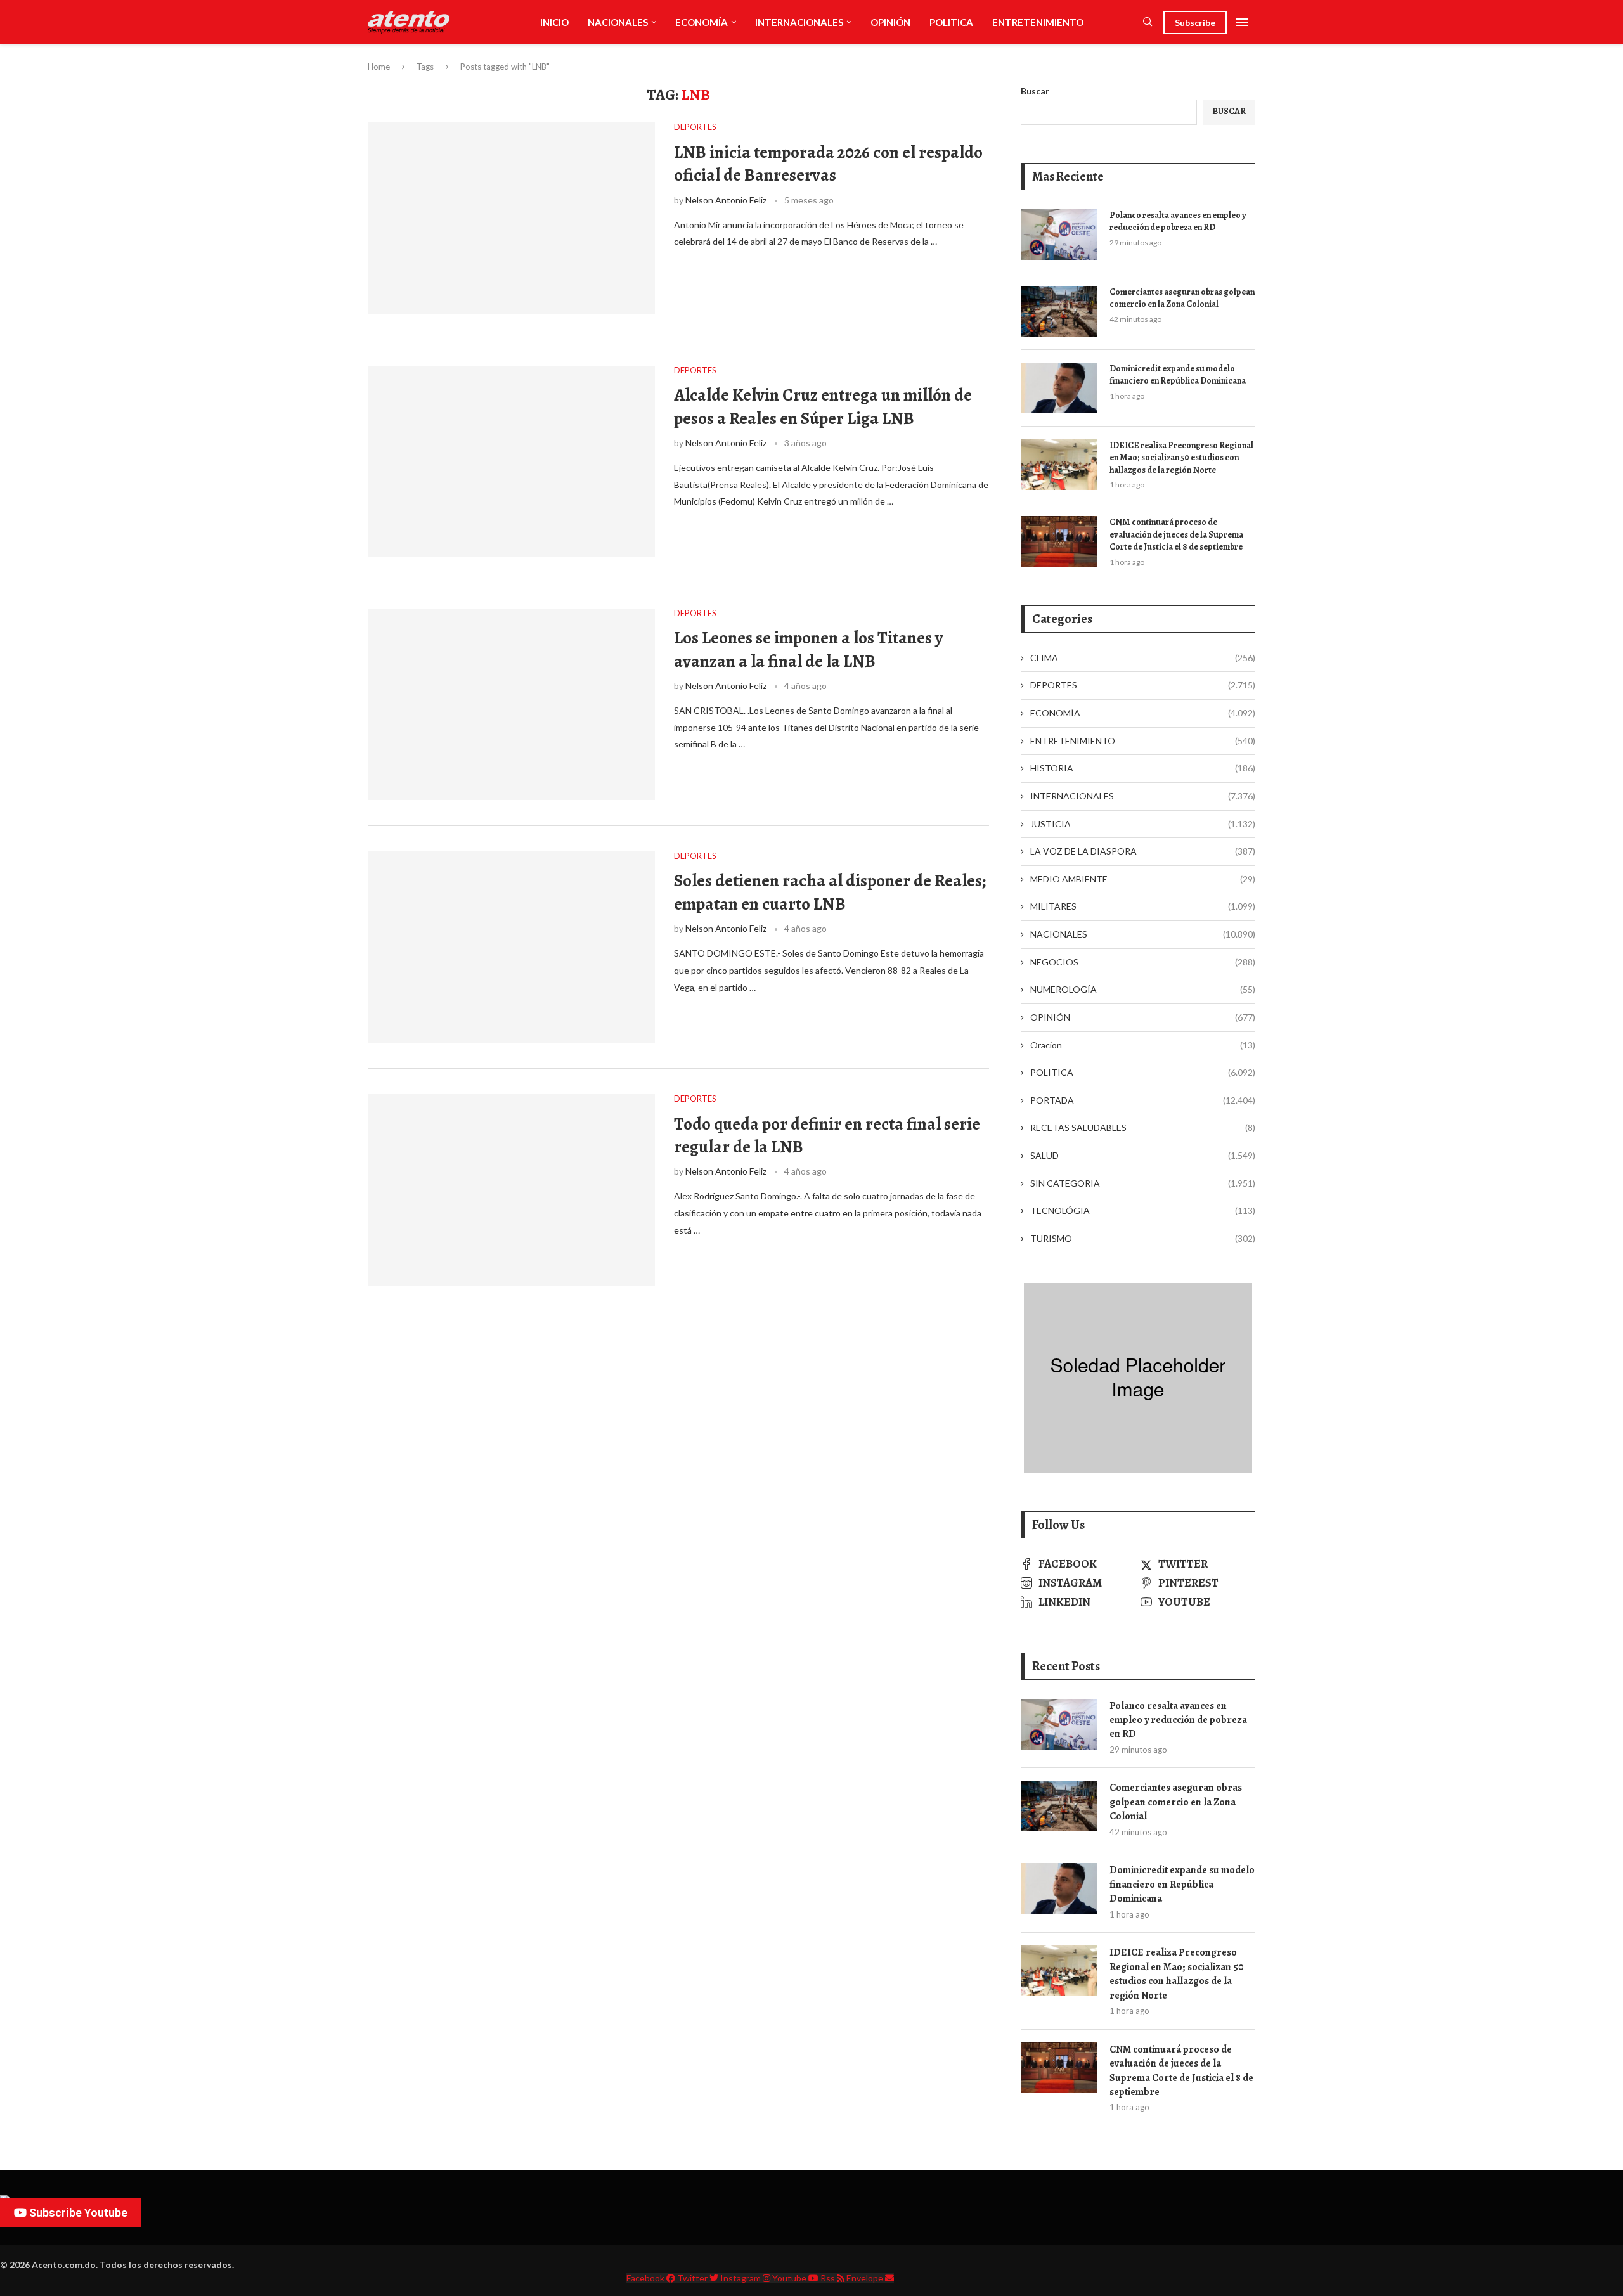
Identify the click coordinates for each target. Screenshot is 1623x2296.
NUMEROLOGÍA (1143, 989)
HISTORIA (1143, 768)
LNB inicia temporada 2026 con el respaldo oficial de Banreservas (828, 164)
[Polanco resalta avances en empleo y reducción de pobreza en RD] (1059, 235)
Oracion (1143, 1045)
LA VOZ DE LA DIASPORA (1143, 851)
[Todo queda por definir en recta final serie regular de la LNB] (511, 1190)
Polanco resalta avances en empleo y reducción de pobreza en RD (1178, 222)
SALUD (1143, 1155)
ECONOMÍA (702, 22)
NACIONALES (618, 22)
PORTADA (1143, 1100)
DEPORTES (1143, 685)
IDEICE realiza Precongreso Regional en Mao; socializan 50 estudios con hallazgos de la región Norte (1181, 458)
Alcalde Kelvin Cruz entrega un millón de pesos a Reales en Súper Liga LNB (823, 406)
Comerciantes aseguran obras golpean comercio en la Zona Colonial (1182, 298)
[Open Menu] (1242, 22)
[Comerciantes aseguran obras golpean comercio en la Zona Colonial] (1059, 311)
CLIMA (1143, 658)
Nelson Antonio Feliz (726, 200)
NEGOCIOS (1143, 962)
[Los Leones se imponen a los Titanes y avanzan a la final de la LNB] (511, 704)
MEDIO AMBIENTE (1143, 879)
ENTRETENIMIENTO (1038, 22)
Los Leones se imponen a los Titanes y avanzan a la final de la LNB (808, 649)
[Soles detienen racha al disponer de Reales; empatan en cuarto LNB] (511, 947)
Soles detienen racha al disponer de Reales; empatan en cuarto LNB (830, 892)
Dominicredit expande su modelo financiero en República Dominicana (1178, 375)
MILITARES (1143, 906)
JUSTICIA (1143, 824)
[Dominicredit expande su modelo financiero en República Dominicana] (1059, 388)
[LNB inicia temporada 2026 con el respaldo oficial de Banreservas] (511, 218)
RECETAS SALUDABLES (1143, 1127)
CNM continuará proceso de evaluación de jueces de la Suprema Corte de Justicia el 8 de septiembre (1176, 534)
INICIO (554, 22)
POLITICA (951, 22)
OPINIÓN (890, 22)
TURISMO (1143, 1238)
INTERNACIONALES (799, 22)
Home (379, 67)
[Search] (1148, 23)
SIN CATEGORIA (1143, 1183)
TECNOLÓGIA (1143, 1210)
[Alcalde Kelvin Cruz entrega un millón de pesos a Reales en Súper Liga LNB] (511, 461)
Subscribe (1195, 23)
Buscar (1035, 91)
